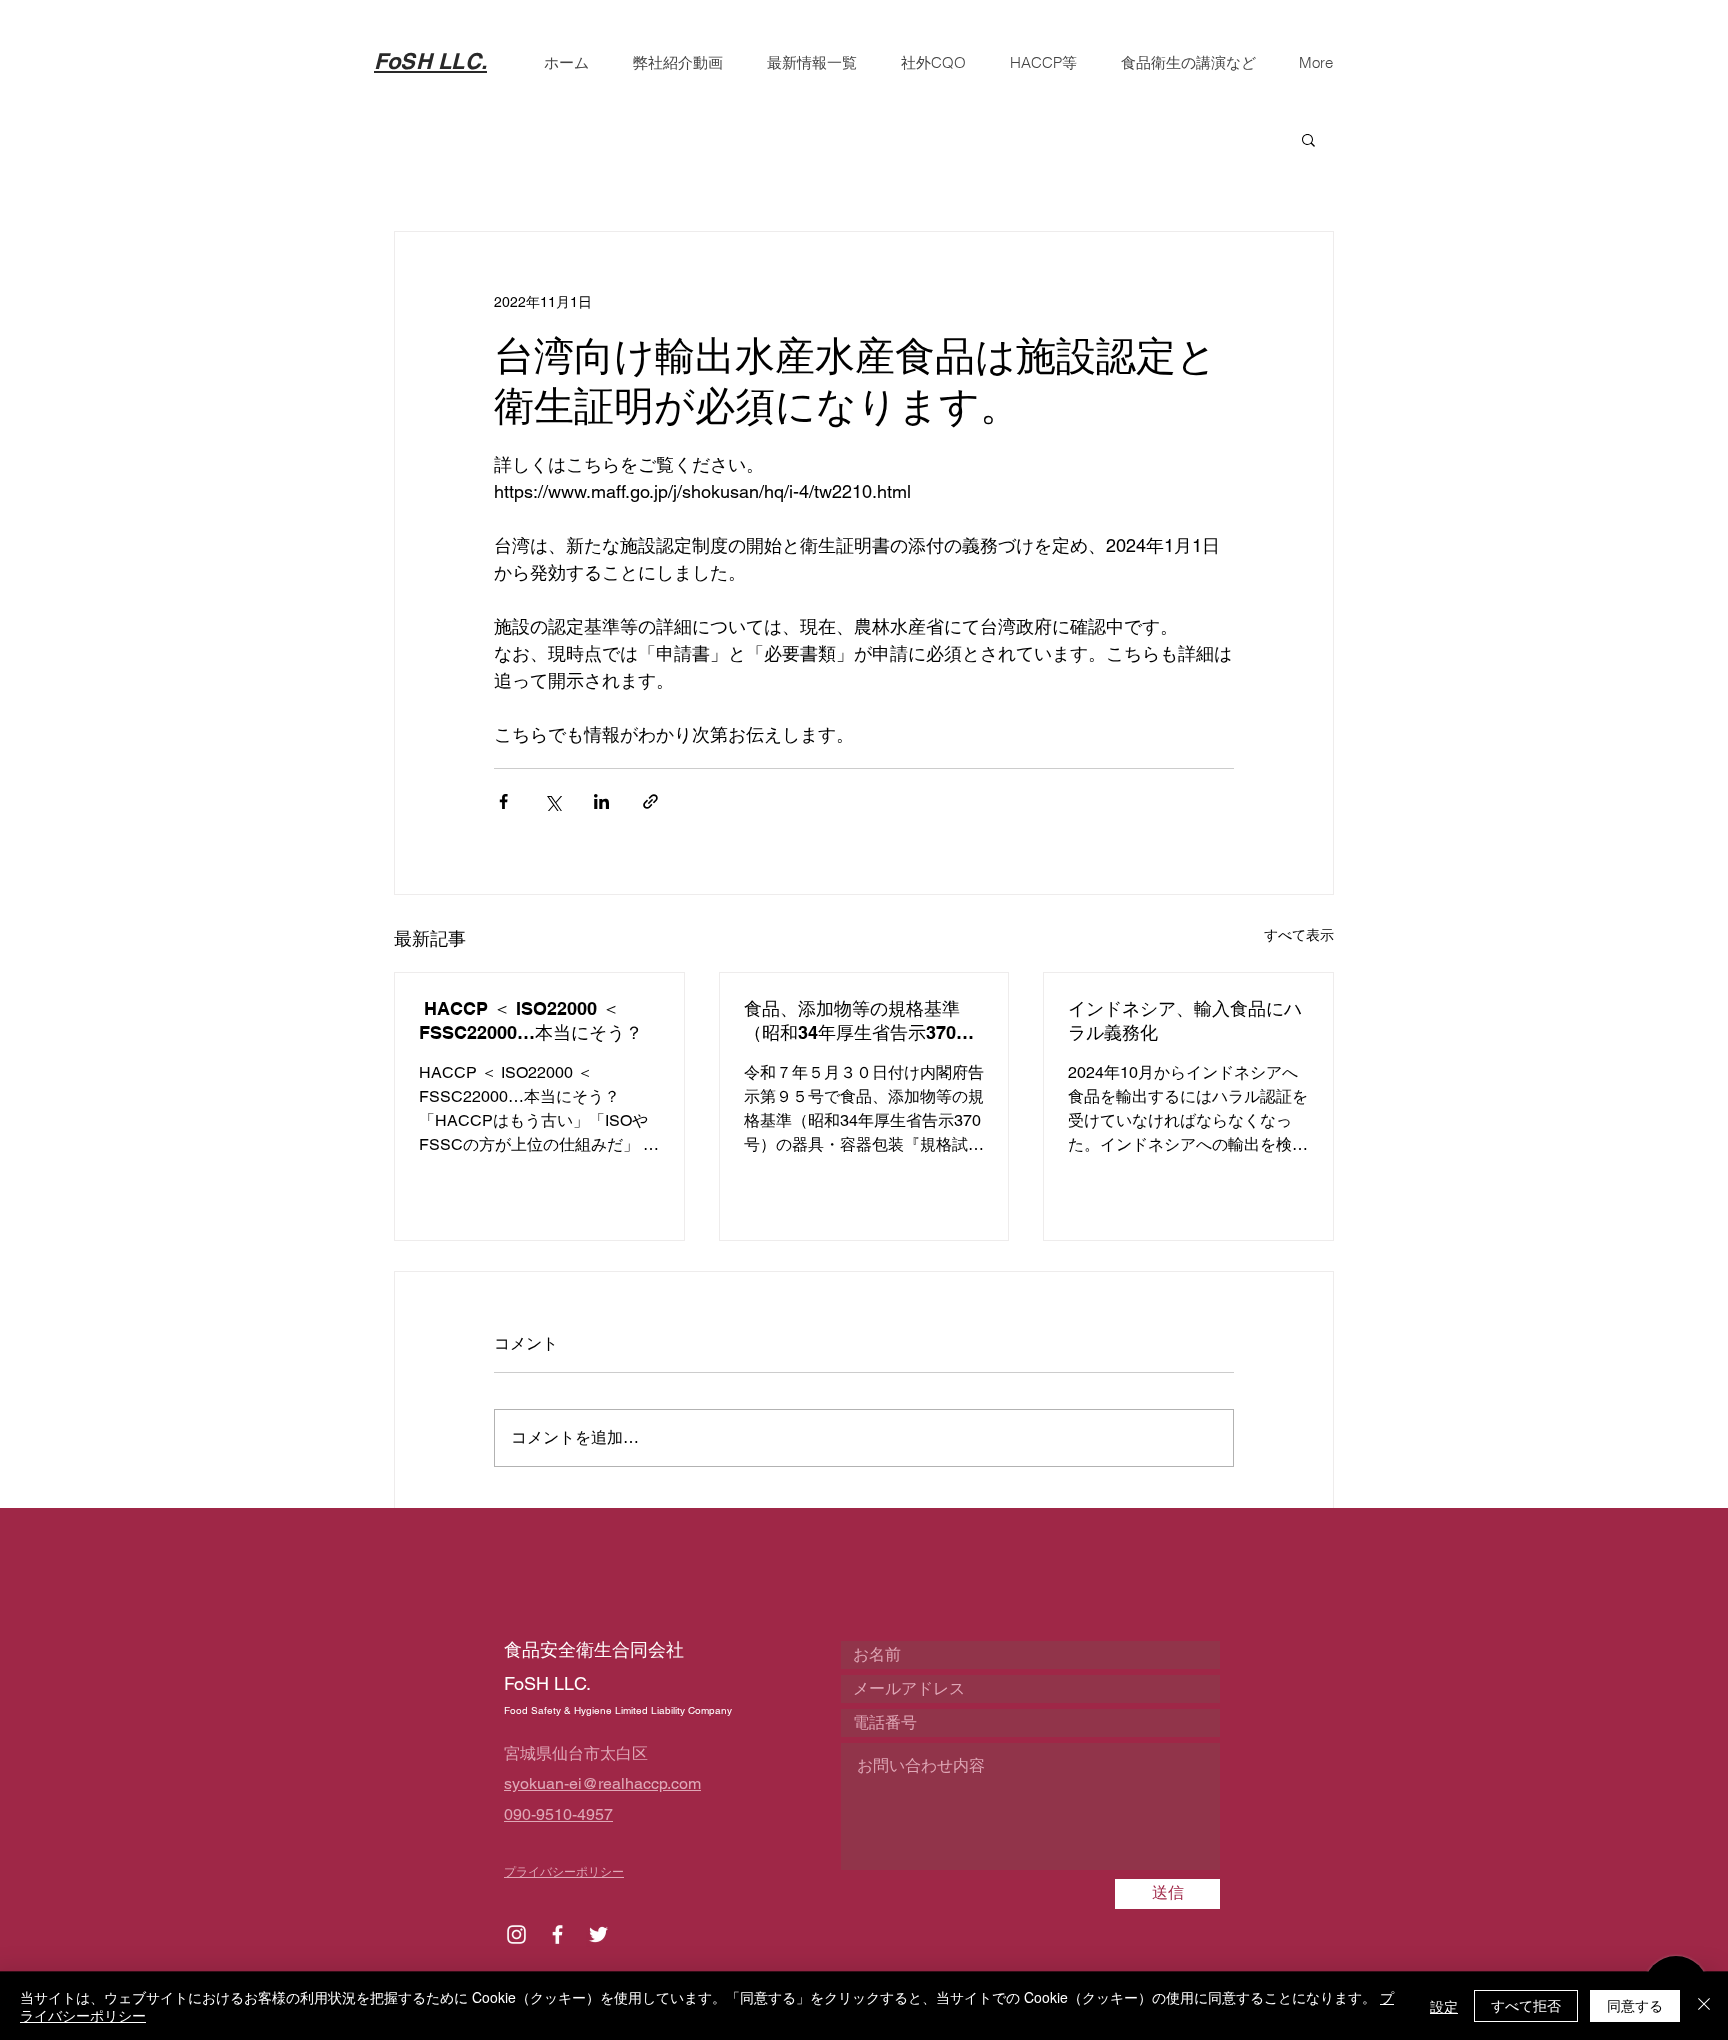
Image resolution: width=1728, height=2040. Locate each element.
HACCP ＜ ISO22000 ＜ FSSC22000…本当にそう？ (531, 1020)
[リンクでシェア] (650, 801)
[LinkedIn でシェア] (601, 801)
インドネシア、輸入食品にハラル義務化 (1185, 1020)
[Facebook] (557, 1934)
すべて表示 (1299, 935)
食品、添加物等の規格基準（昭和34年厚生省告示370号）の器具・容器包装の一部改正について (861, 1021)
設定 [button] (1444, 2006)
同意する (1635, 2005)
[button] (1308, 139)
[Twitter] (598, 1934)
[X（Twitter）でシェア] (552, 801)
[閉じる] (1704, 2006)
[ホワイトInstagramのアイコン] (516, 1934)
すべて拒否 (1526, 2005)
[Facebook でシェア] (503, 801)
